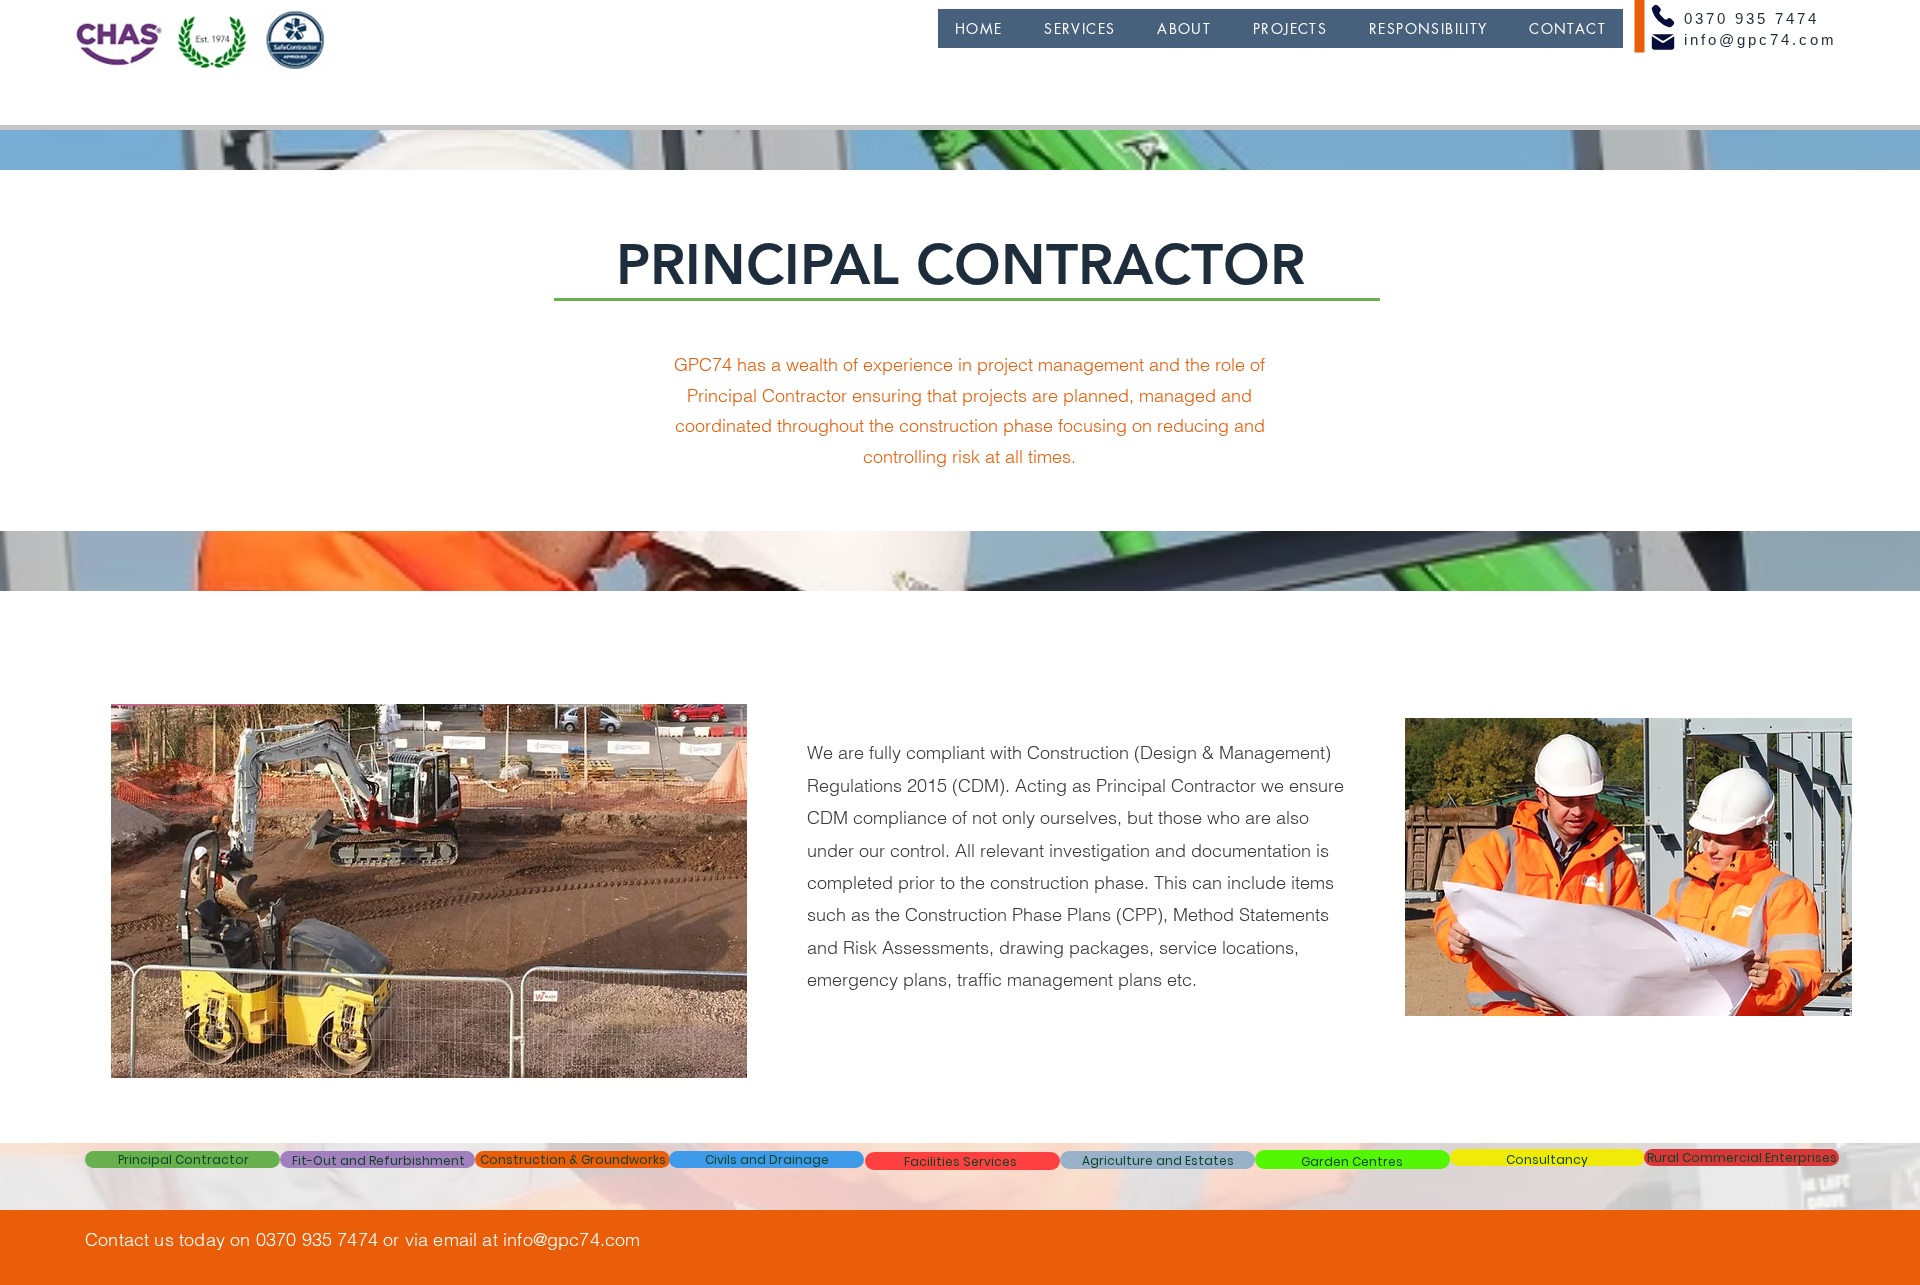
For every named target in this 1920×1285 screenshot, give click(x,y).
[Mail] (1663, 42)
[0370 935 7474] (1663, 16)
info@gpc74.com (1760, 39)
